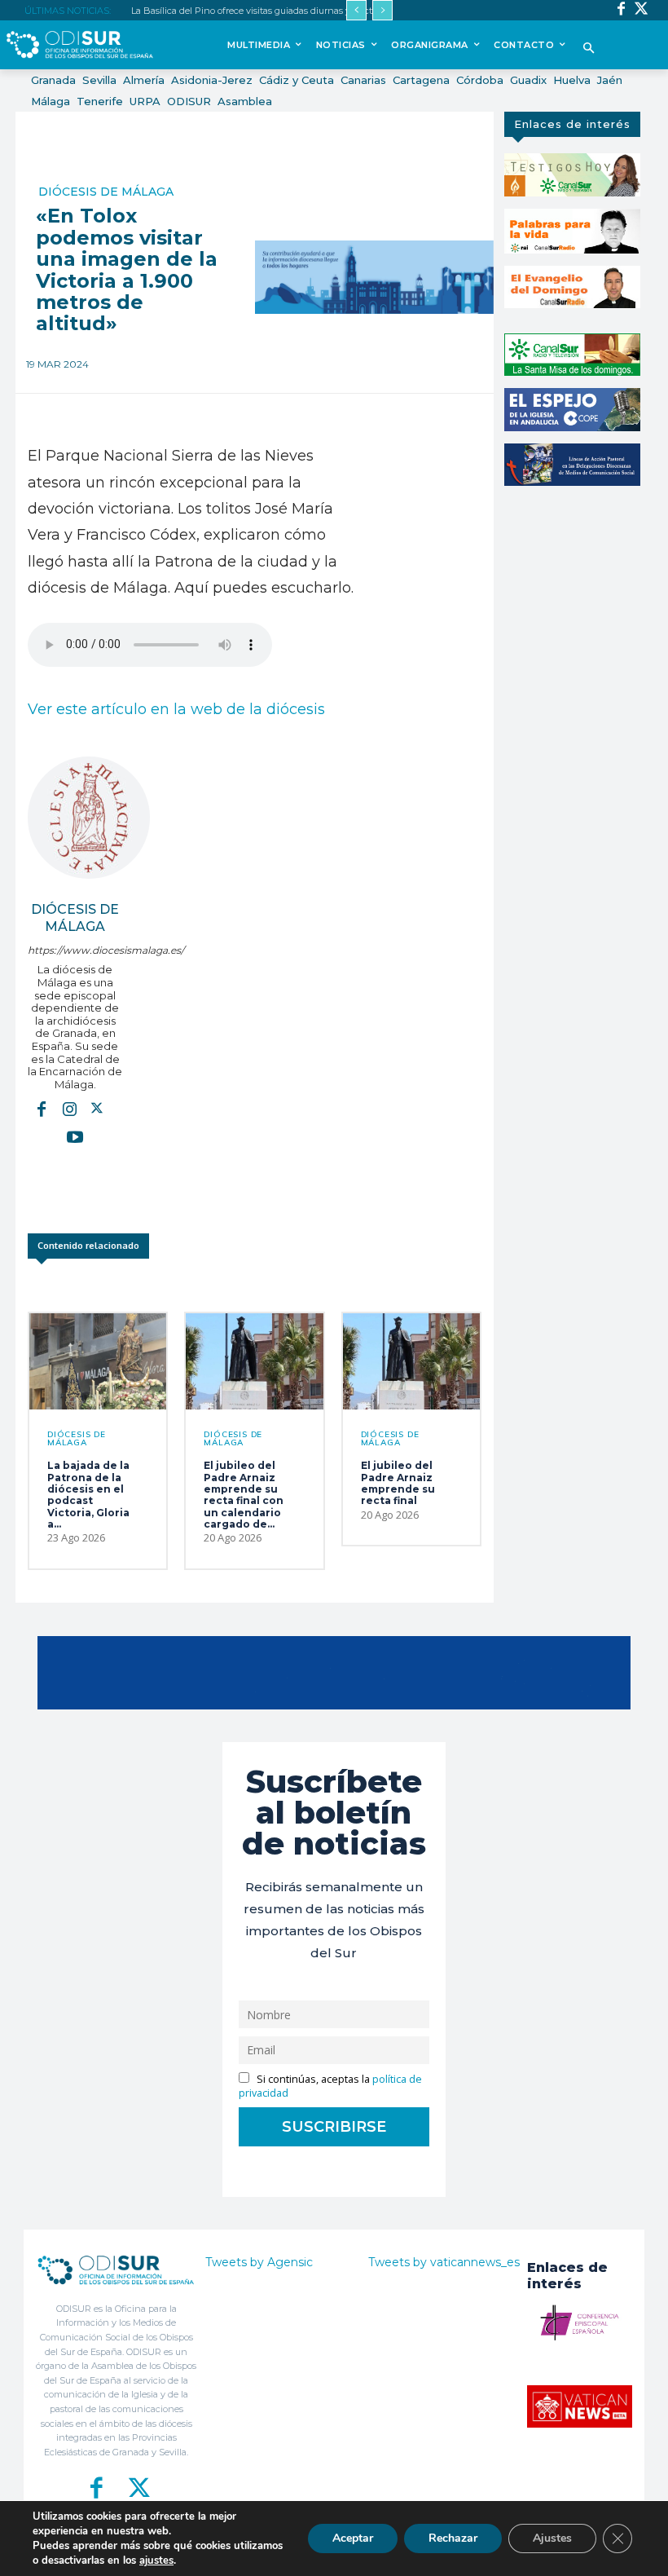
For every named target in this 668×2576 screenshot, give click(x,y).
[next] (382, 10)
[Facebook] (621, 10)
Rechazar (453, 2538)
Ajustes (552, 2538)
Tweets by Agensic (259, 2262)
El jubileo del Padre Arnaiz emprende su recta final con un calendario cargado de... (244, 1495)
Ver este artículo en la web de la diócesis (176, 709)
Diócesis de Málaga (106, 192)
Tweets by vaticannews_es (444, 2262)
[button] (589, 49)
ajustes (156, 2561)
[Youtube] (75, 1136)
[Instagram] (69, 1108)
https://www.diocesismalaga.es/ (75, 950)
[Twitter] (642, 10)
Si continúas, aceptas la (330, 2086)
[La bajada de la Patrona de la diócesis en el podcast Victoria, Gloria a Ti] (98, 1361)
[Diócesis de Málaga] (89, 818)
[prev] (356, 10)
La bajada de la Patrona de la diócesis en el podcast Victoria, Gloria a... (88, 1495)
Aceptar (353, 2538)
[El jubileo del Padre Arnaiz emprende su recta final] (411, 1361)
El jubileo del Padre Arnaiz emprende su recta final (398, 1483)
